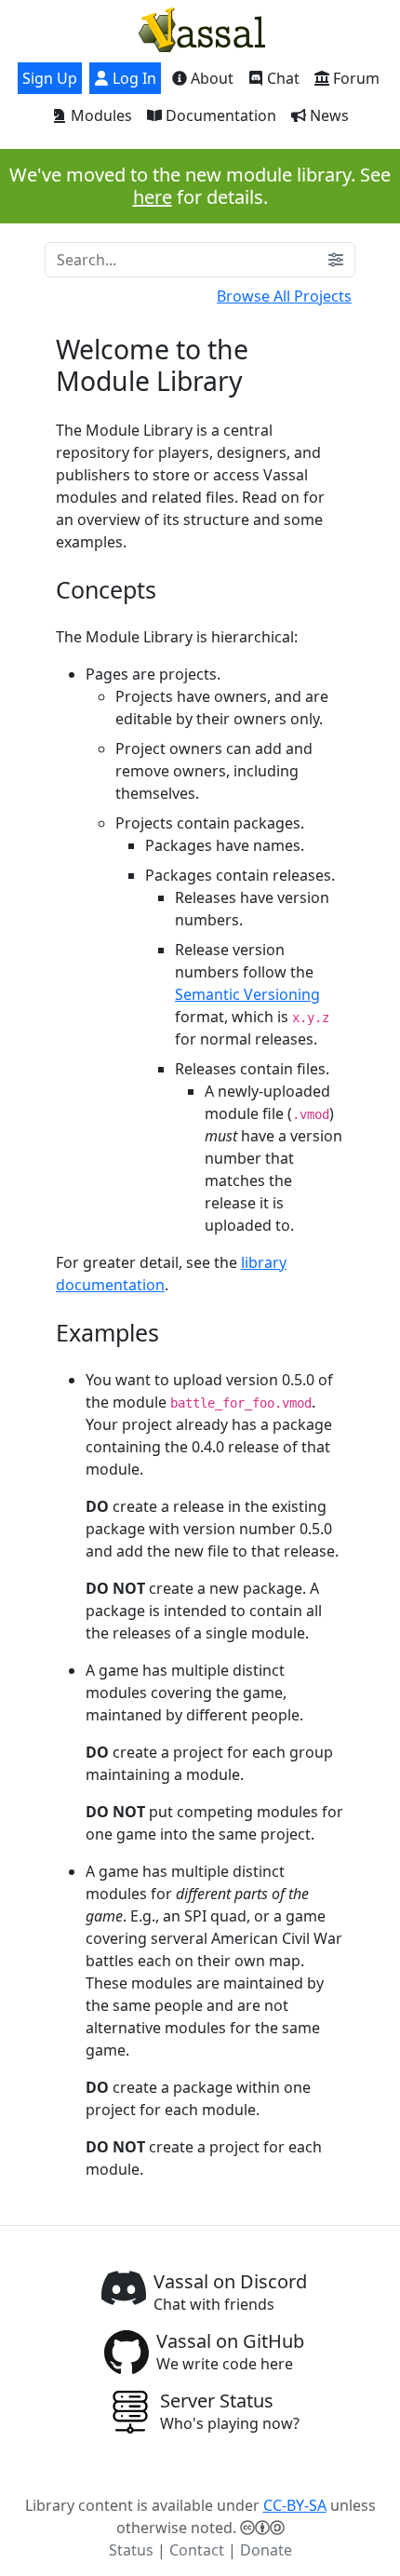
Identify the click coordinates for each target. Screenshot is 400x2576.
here (153, 197)
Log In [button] (133, 78)
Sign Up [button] (50, 78)
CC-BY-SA (295, 2505)
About (210, 78)
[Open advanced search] (336, 260)
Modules (100, 115)
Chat (281, 78)
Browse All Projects (284, 296)
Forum (354, 78)
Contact (197, 2550)
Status (131, 2550)
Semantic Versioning (247, 994)
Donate (266, 2550)
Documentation (219, 115)
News (327, 115)
